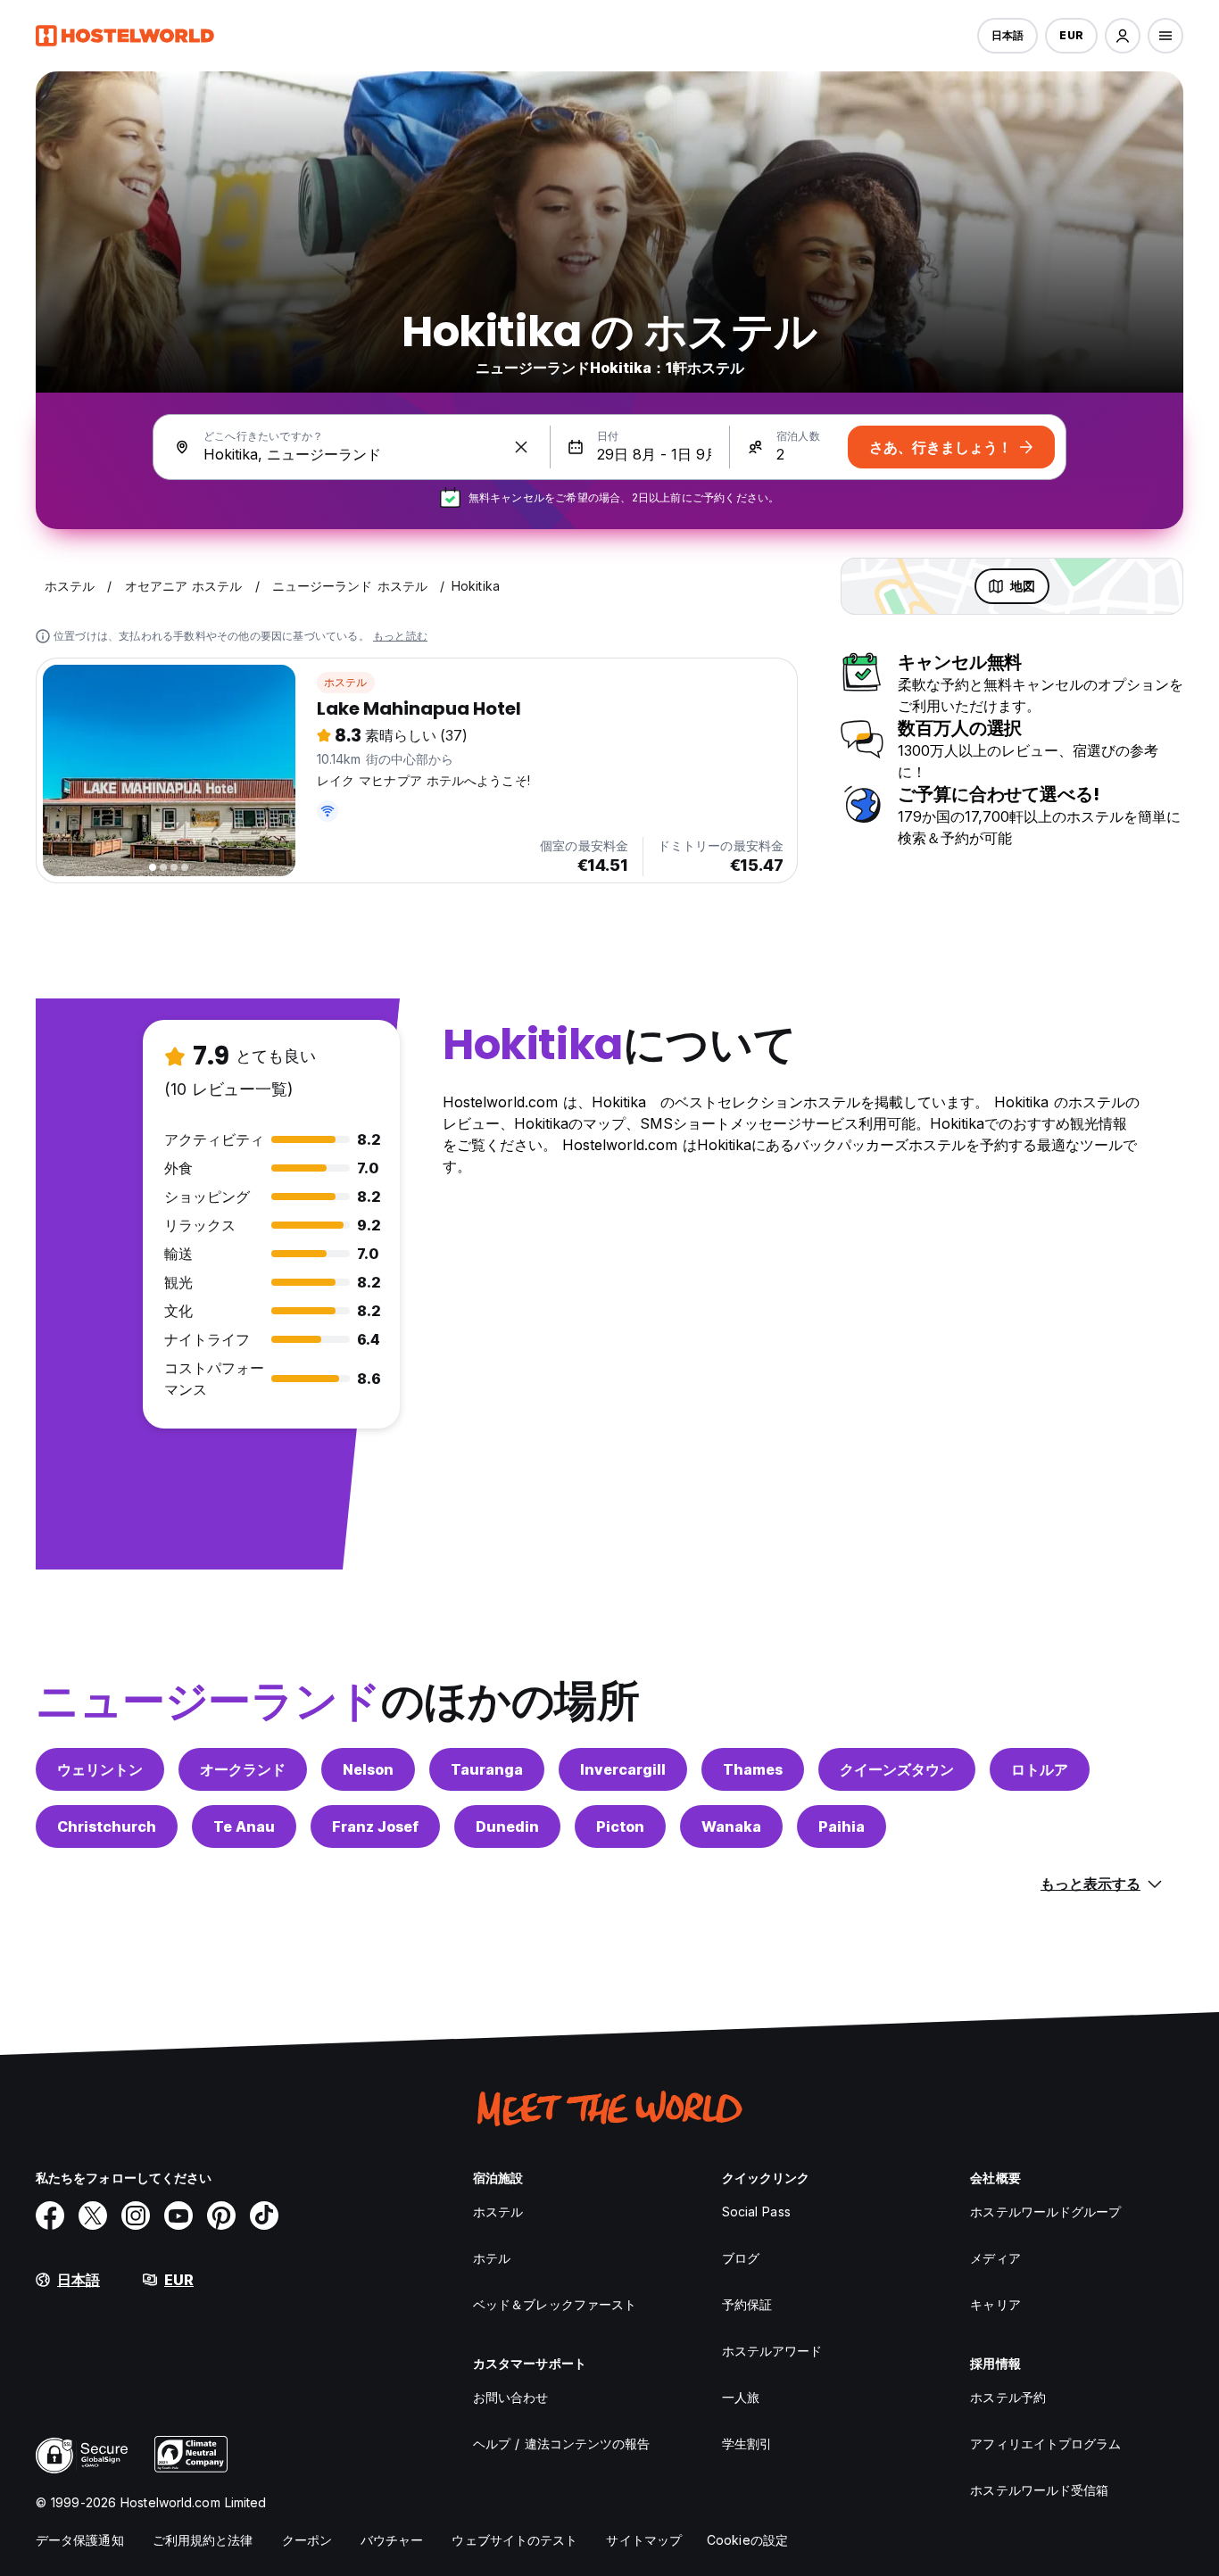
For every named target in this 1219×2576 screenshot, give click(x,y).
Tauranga (487, 1769)
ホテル (492, 2258)
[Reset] (521, 447)
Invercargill (623, 1769)
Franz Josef (375, 1826)
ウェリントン (100, 1769)
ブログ (741, 2258)
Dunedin (507, 1826)
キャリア (995, 2304)
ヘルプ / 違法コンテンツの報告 (562, 2443)
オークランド (243, 1769)
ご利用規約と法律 (203, 2540)
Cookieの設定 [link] (747, 2540)
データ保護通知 (80, 2540)
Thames (753, 1769)
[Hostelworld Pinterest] (221, 2216)
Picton (620, 1826)
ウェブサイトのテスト (514, 2540)
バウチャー (392, 2540)
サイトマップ (644, 2540)
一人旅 (741, 2397)
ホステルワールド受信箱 (1039, 2490)
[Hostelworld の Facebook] (50, 2216)
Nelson (368, 1769)
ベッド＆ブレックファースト (555, 2304)
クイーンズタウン (897, 1769)
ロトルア (1040, 1769)
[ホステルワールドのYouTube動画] (178, 2216)
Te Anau (244, 1826)
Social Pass (756, 2212)
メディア (995, 2258)
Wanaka (731, 1826)
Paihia (842, 1826)
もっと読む (400, 636)
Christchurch (107, 1826)
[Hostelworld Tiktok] (264, 2216)
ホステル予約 (1008, 2397)
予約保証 (747, 2304)
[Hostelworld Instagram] (136, 2216)
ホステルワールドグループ (1045, 2212)
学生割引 (747, 2443)
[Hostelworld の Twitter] (93, 2216)
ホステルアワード (772, 2351)
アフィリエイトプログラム (1045, 2443)
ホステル (346, 682)
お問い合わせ (511, 2397)
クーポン (307, 2540)
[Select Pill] (1123, 36)
